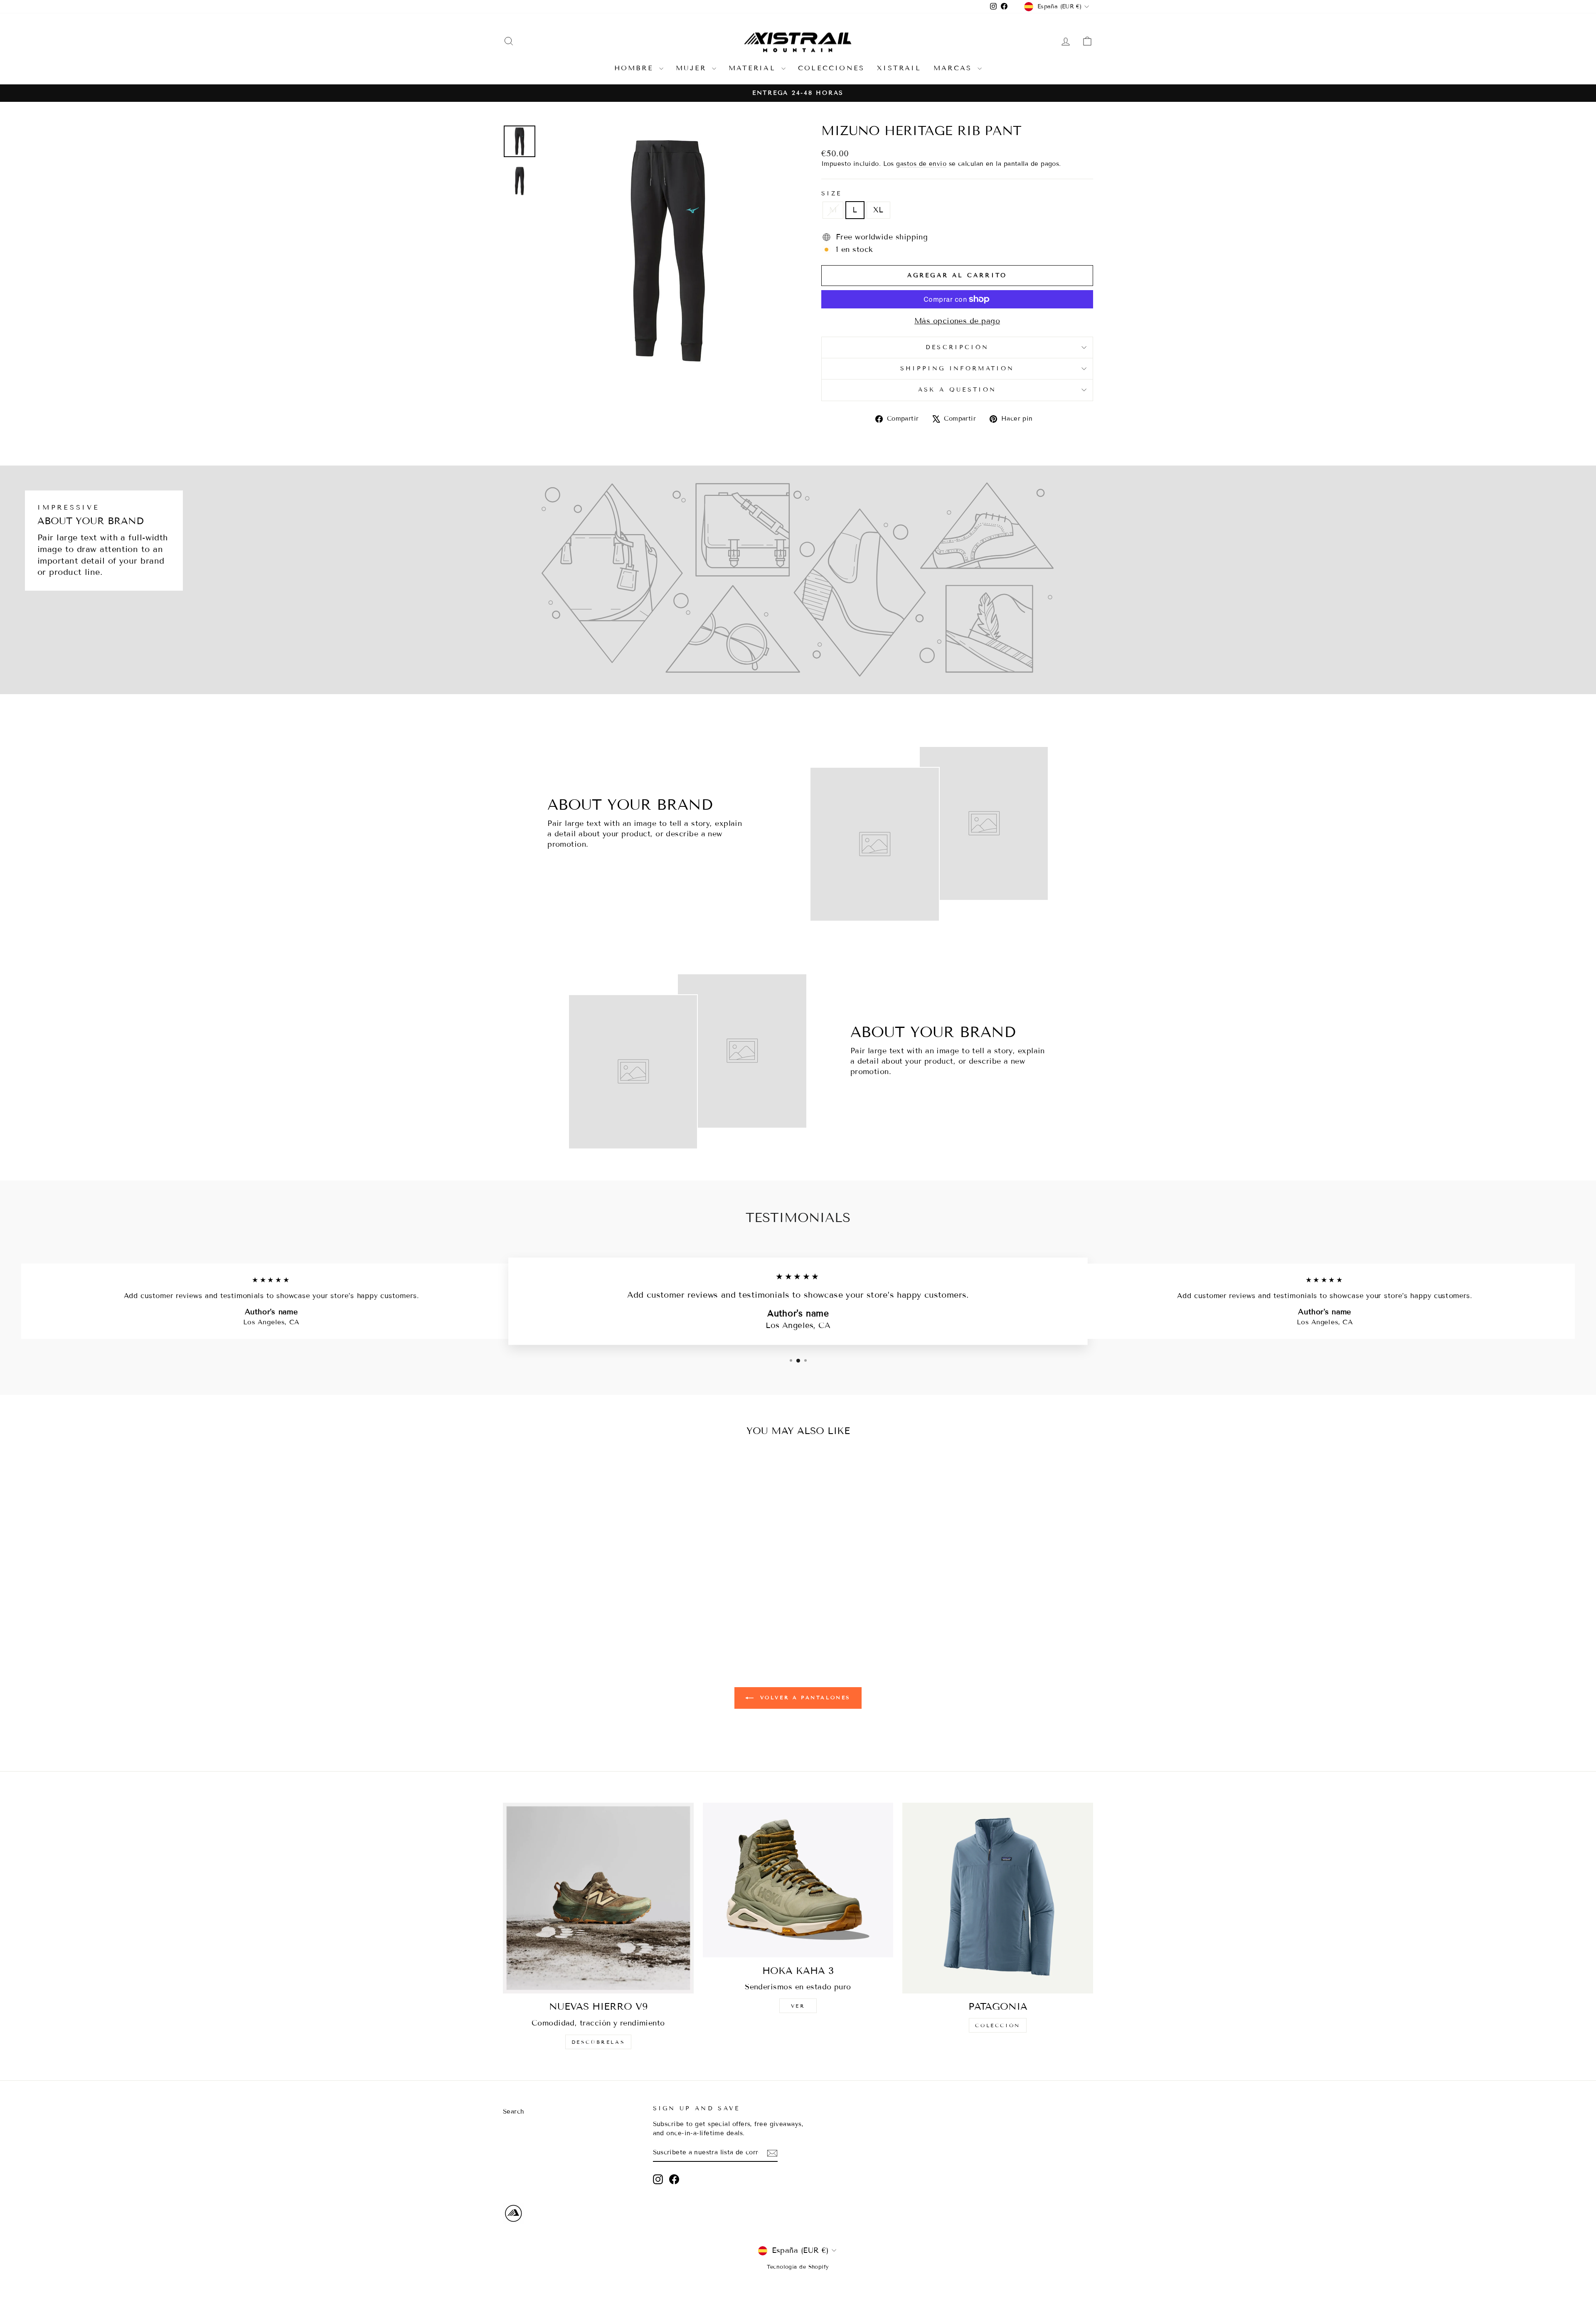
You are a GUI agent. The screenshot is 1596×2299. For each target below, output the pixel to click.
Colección (997, 2025)
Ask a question (957, 390)
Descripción (957, 347)
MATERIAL (754, 68)
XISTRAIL (899, 68)
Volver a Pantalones (804, 1697)
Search (514, 2112)
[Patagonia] (998, 1898)
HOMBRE (636, 68)
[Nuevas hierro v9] (598, 1898)
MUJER (693, 68)
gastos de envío (921, 164)
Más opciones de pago (957, 321)
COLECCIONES (831, 68)
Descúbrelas (598, 2042)
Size (831, 193)
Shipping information (957, 368)
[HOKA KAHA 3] (798, 1880)
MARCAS (954, 68)
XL (878, 210)
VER (798, 2006)
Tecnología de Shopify (798, 2267)
